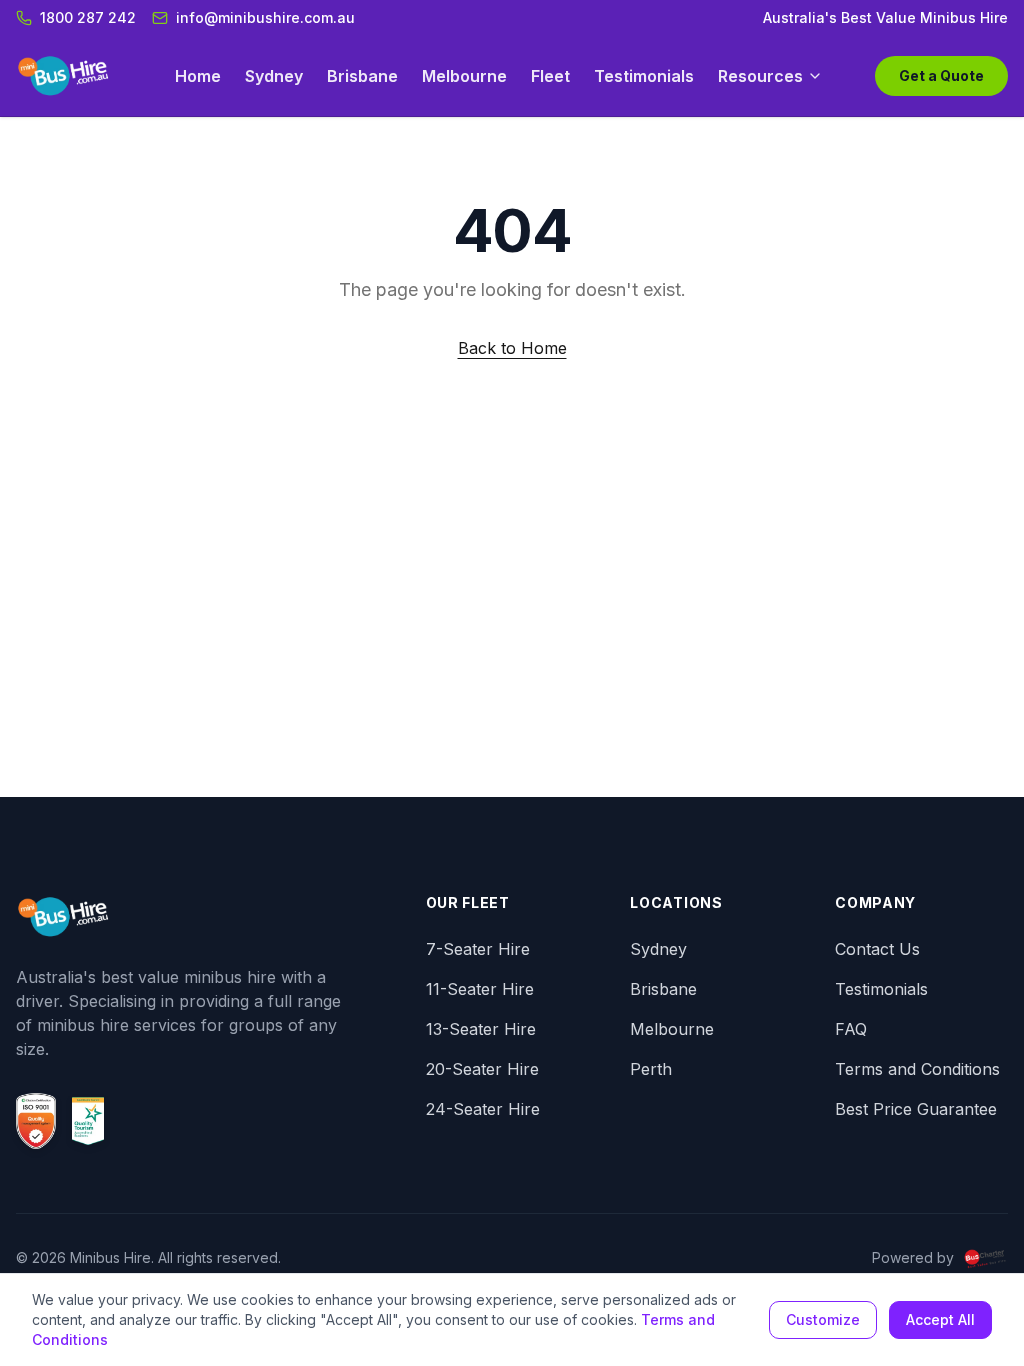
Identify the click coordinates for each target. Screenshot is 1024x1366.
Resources (760, 76)
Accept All (940, 1319)
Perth (651, 1069)
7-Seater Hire (478, 949)
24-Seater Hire (483, 1109)
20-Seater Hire (482, 1069)
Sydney (274, 76)
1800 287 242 (88, 17)
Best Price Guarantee (916, 1109)
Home (198, 76)
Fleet (550, 76)
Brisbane (362, 76)
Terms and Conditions (917, 1069)
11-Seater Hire (480, 989)
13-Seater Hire (481, 1029)
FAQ (851, 1029)
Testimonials (644, 76)
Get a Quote (941, 75)
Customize (823, 1319)
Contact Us (877, 949)
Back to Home (512, 348)
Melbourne (464, 76)
